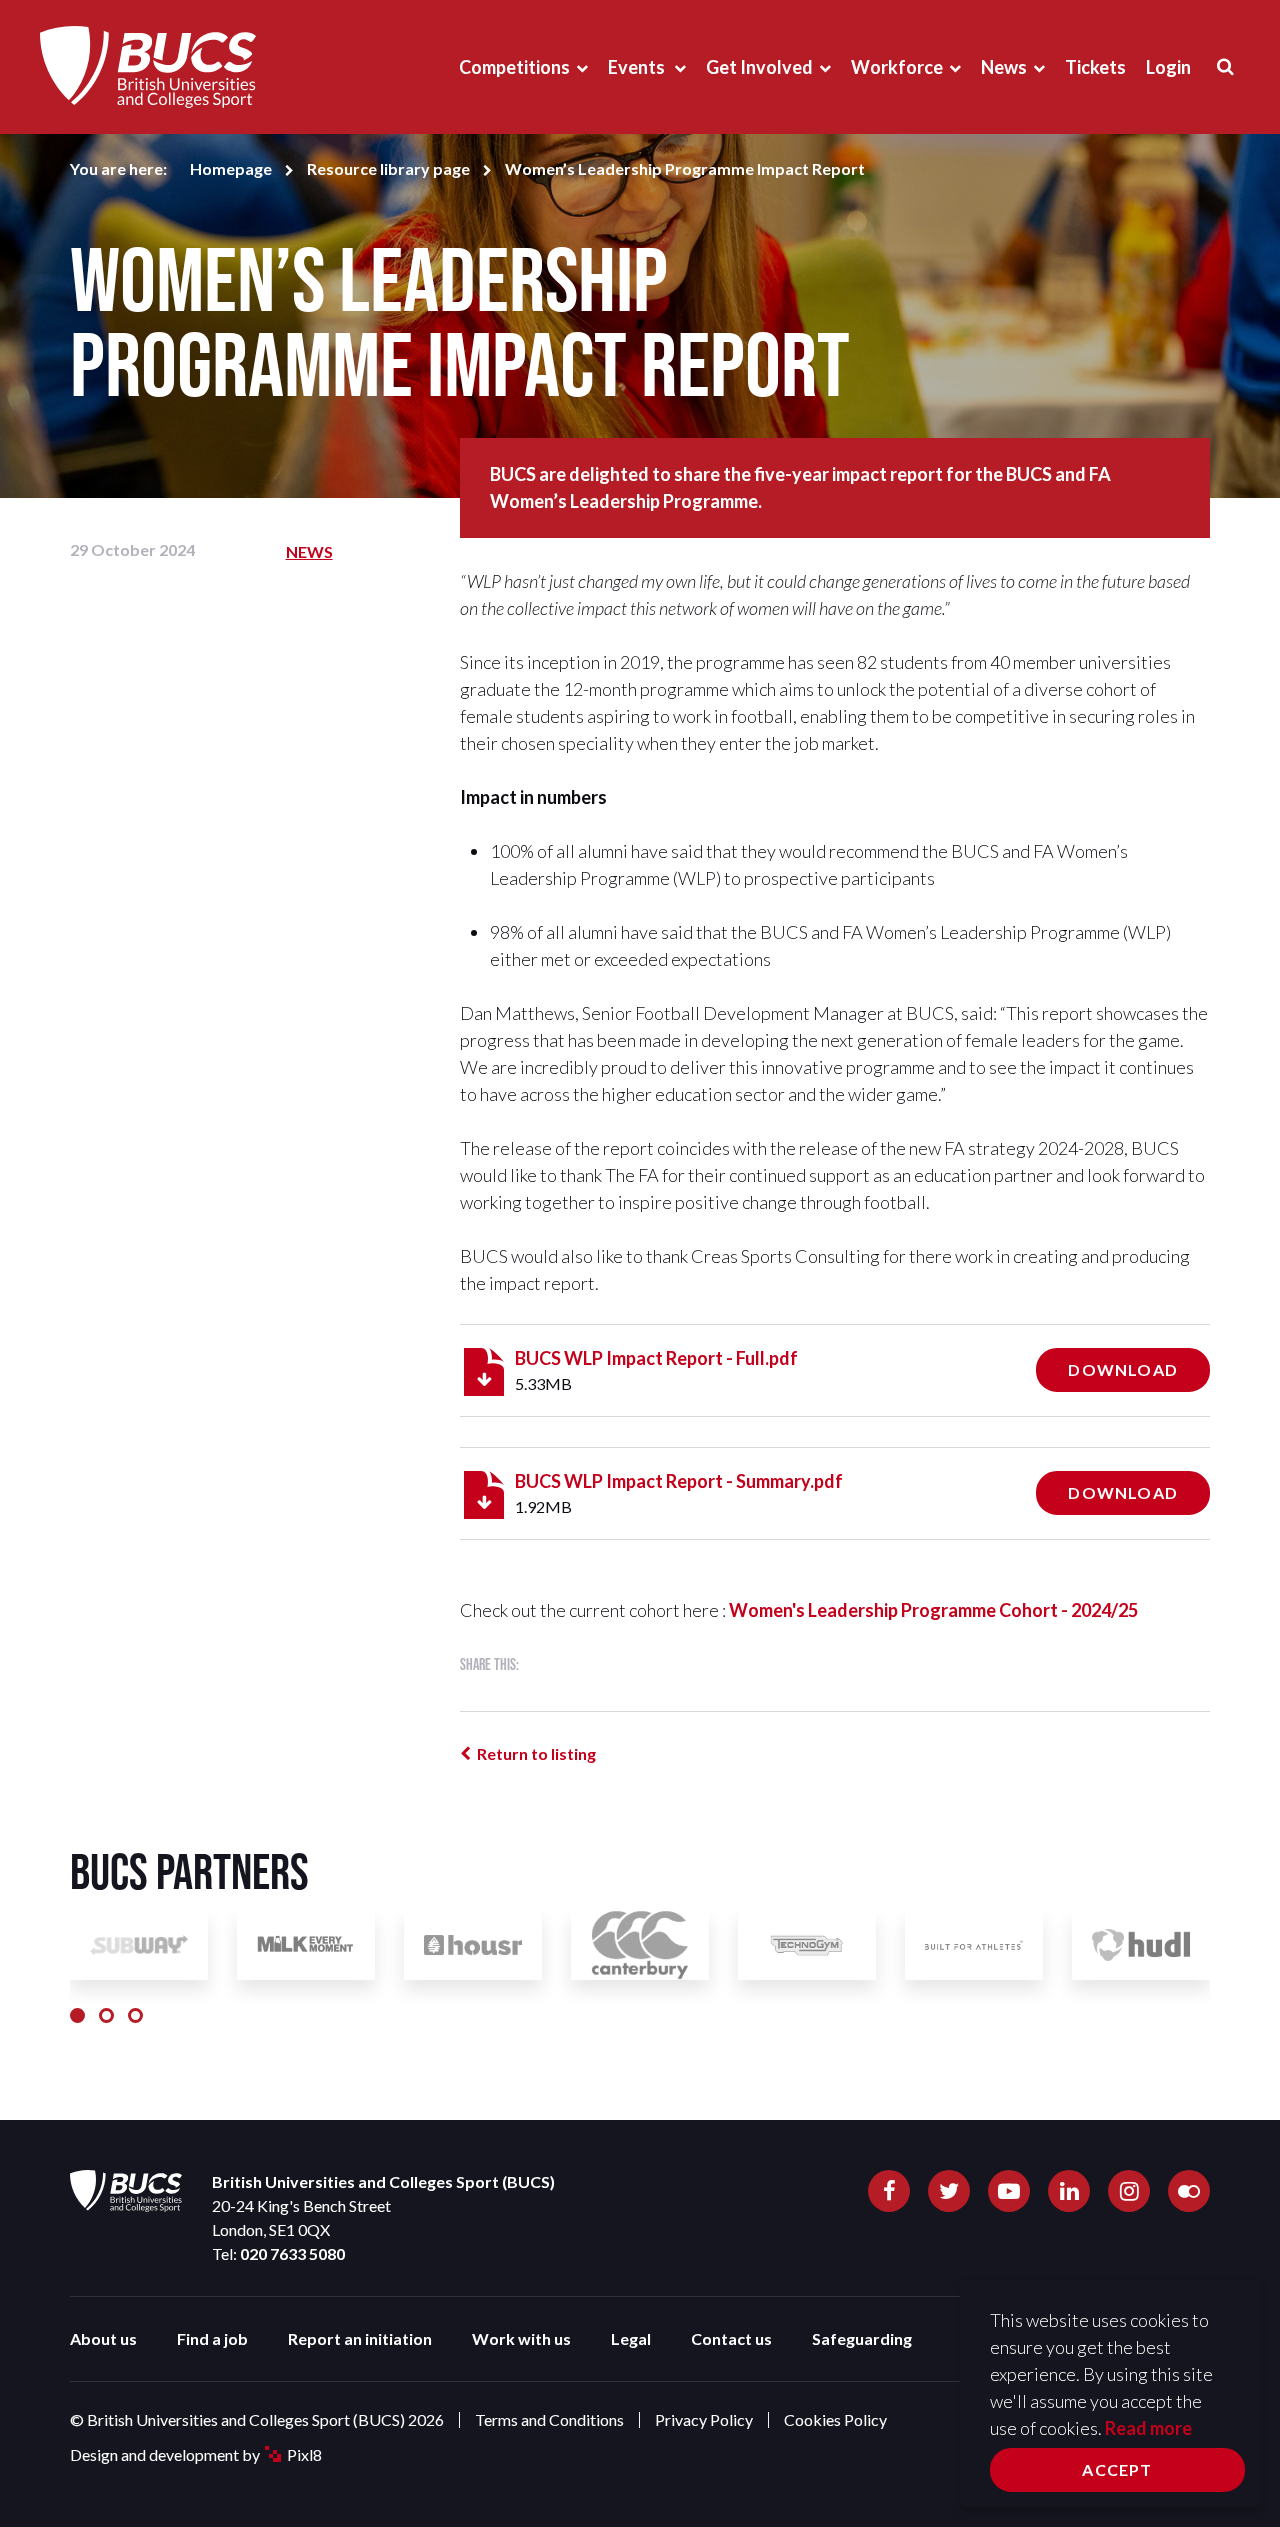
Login (1168, 67)
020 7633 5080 (292, 2253)
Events (638, 67)
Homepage (231, 168)
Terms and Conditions (549, 2419)
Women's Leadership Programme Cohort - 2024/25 (933, 1610)
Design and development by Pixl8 (196, 2454)
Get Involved (759, 67)
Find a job (212, 2338)
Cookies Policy (835, 2419)
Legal (631, 2338)
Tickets (1095, 67)
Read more (1148, 2428)
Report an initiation (360, 2338)
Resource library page (388, 168)
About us (103, 2338)
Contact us (731, 2338)
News (1004, 67)
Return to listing (536, 1753)
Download (1123, 1369)
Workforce (897, 67)
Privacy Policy (704, 2419)
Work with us (521, 2338)
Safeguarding (862, 2338)
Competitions (514, 67)
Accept (1117, 2469)
